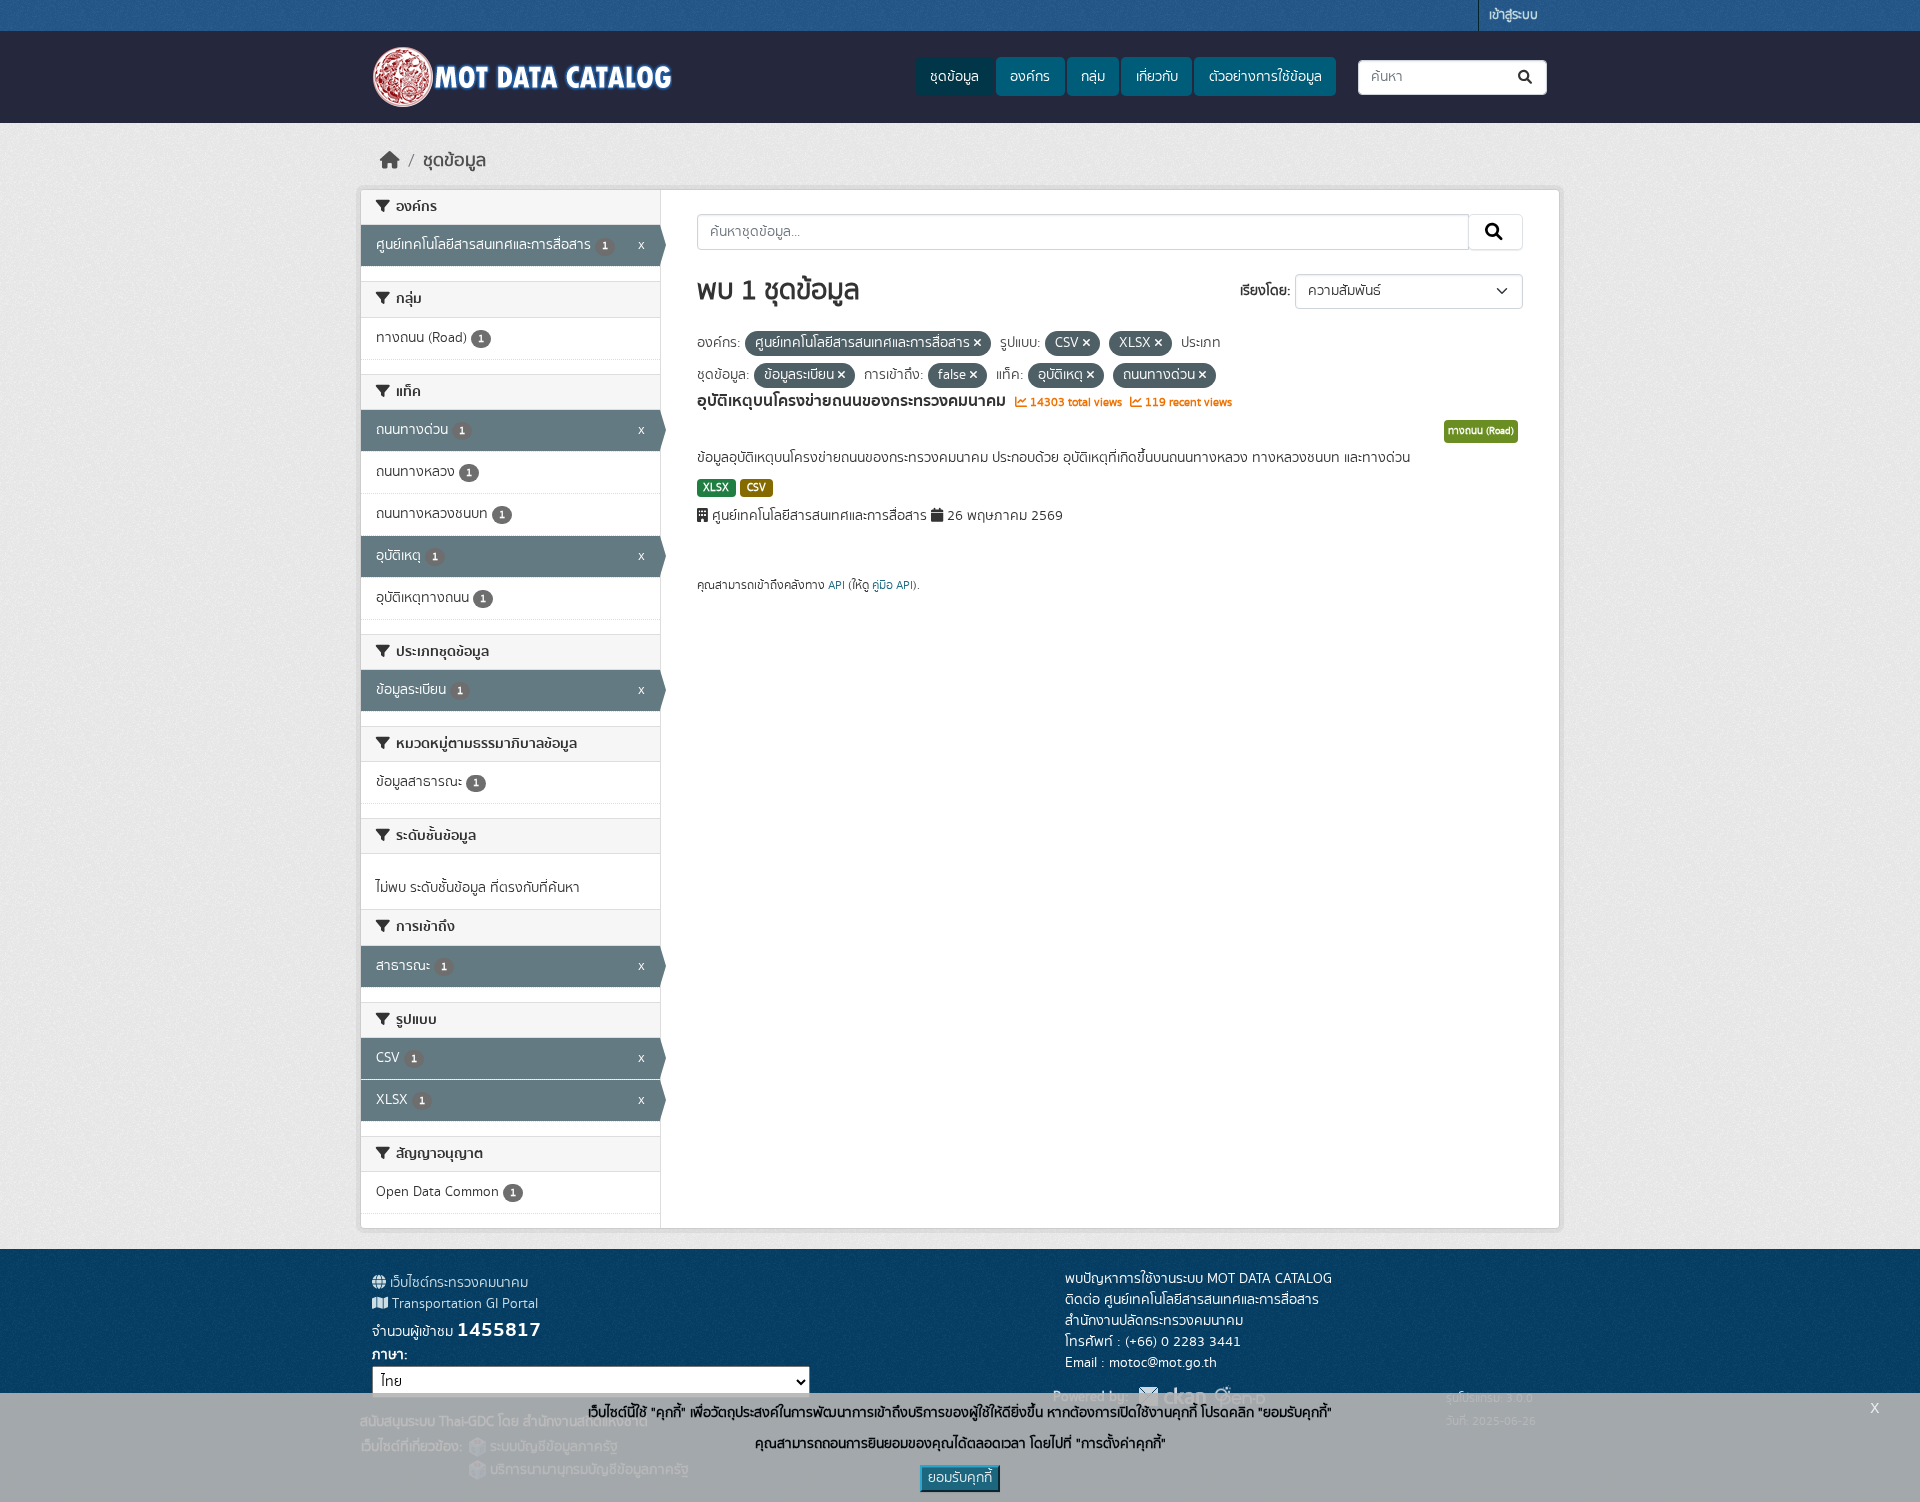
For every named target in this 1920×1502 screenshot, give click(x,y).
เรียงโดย (1263, 291)
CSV (756, 488)
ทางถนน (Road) (1481, 431)
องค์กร (1030, 77)
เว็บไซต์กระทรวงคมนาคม (457, 1283)
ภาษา (388, 1355)
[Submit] (1526, 77)
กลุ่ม (1093, 77)
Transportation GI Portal (463, 1304)
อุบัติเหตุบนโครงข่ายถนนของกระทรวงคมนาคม (853, 401)
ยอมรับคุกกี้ (960, 1478)
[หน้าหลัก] (390, 161)
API (836, 585)
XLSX (716, 488)
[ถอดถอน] (977, 344)
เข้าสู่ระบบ (1513, 15)
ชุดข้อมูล (954, 77)
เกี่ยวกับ (1157, 77)
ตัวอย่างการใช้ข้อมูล (1265, 77)
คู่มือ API (892, 585)
